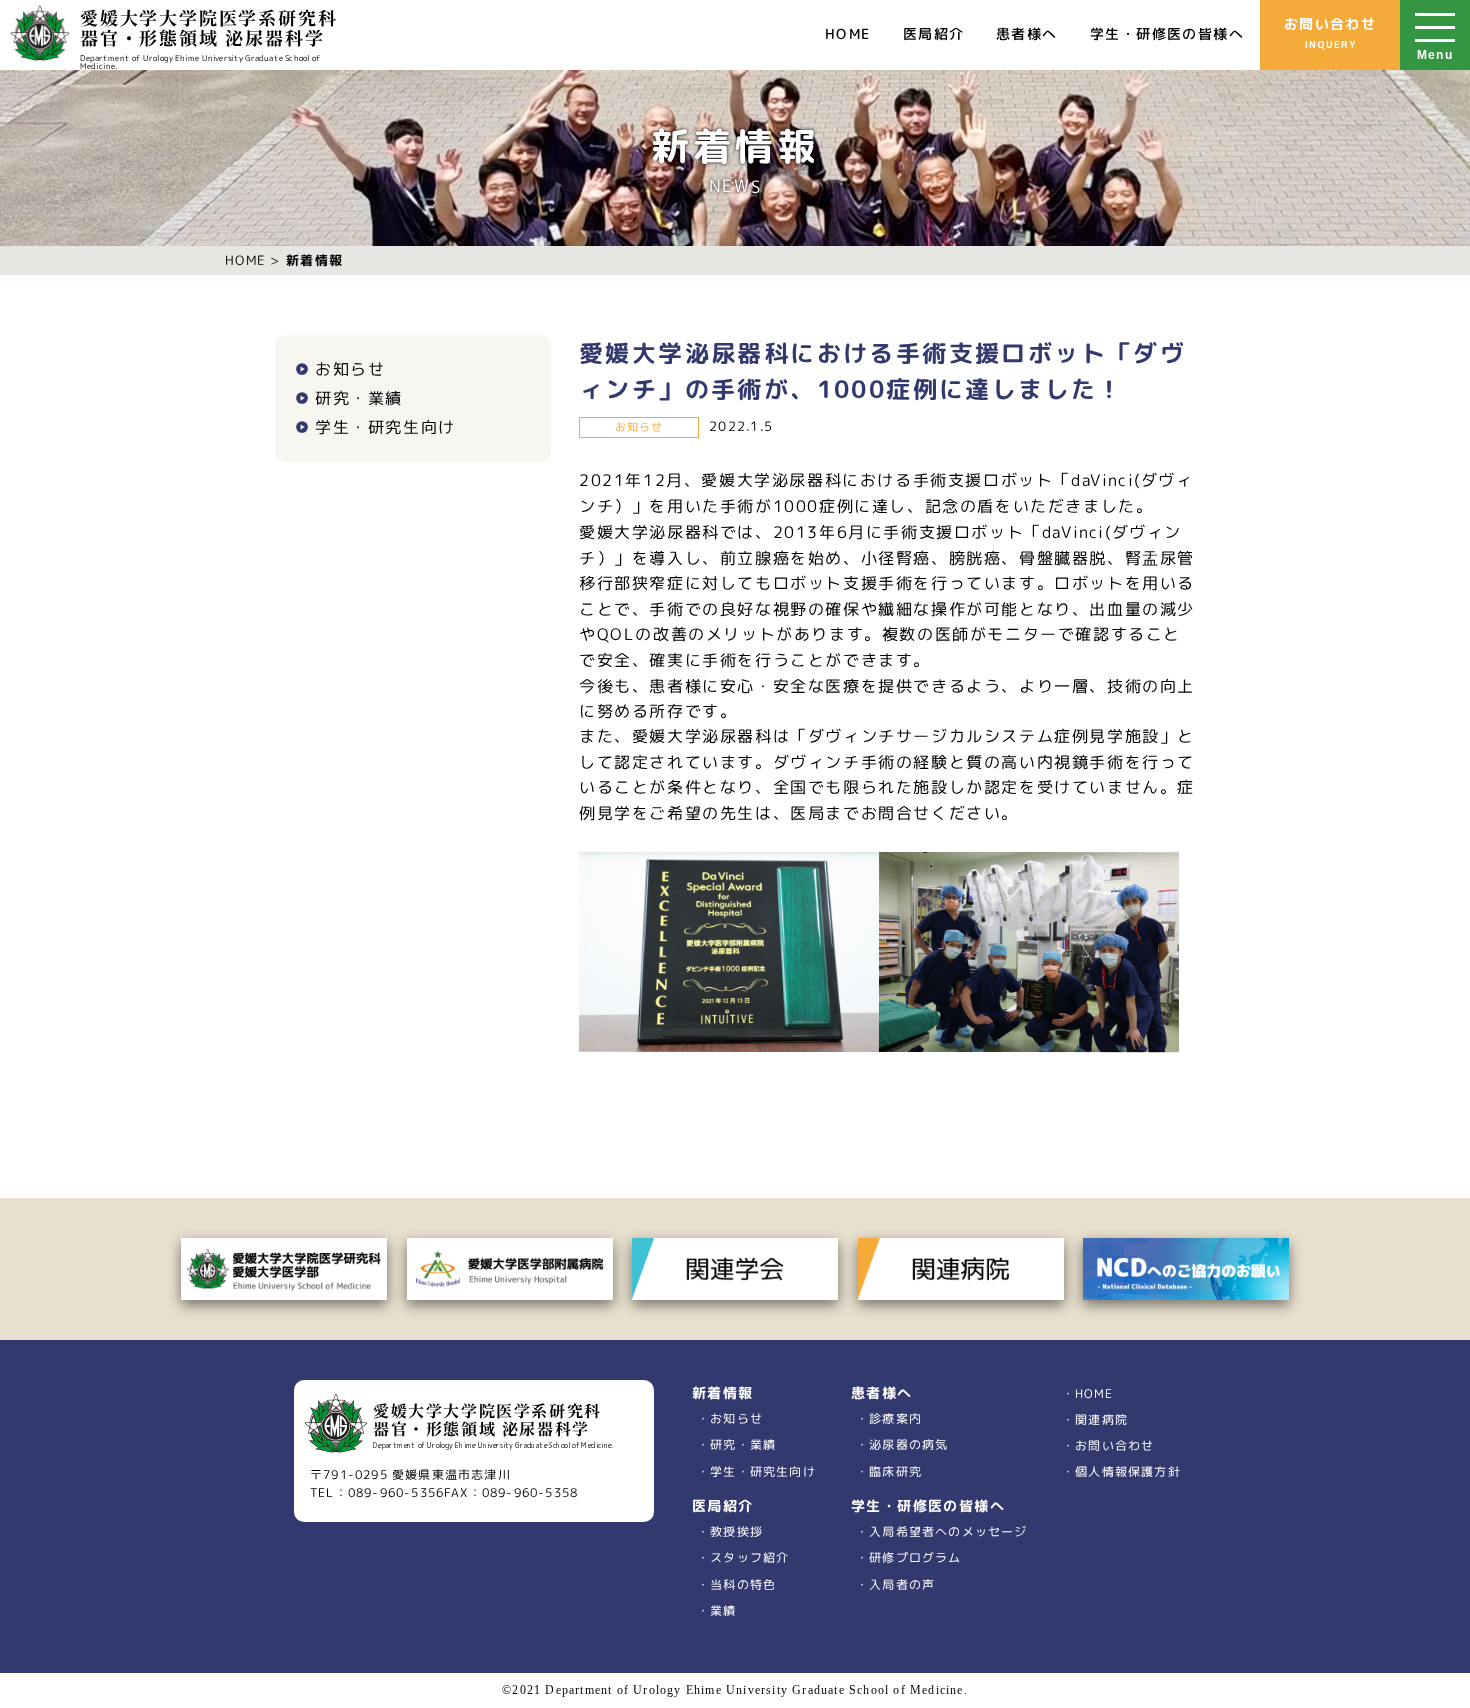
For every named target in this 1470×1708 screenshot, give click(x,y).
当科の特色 (743, 1584)
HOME (848, 33)
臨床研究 (895, 1470)
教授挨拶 (737, 1532)
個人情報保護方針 (1127, 1471)
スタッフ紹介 (750, 1558)
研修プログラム (915, 1558)
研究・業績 (359, 398)
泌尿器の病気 (908, 1444)
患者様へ (1027, 33)
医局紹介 (934, 33)
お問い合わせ (1330, 32)
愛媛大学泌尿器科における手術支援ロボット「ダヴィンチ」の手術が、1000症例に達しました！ (882, 371)
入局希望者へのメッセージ (948, 1532)
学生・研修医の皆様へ (1167, 33)
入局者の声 (901, 1584)
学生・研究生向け (385, 427)
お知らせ (350, 369)
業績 (724, 1610)
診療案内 (895, 1418)
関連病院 (1101, 1419)
